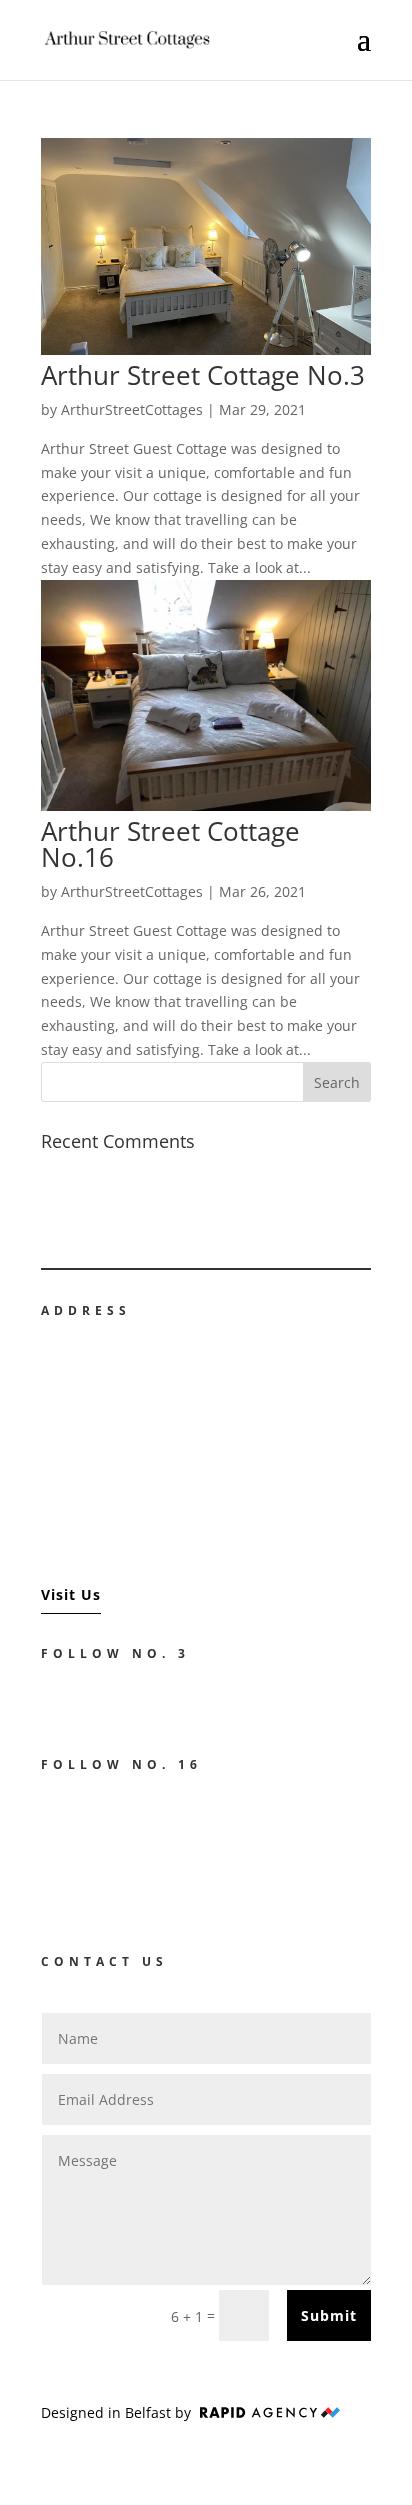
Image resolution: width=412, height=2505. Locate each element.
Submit (329, 2315)
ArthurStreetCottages (132, 409)
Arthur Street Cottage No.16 (170, 844)
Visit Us (71, 1594)
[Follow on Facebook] (47, 1700)
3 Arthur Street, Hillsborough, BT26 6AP (157, 1427)
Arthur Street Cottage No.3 (203, 375)
